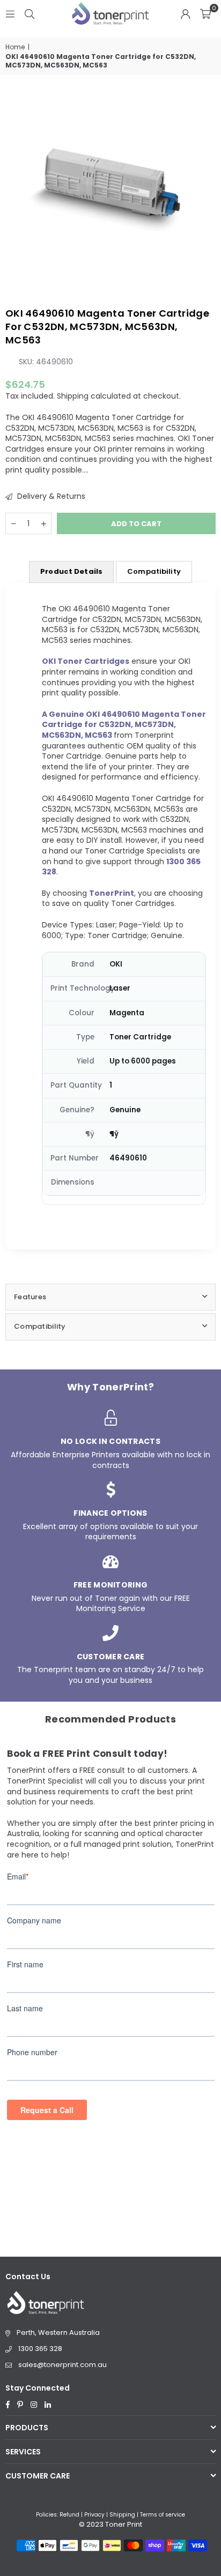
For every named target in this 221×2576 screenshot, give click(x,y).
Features (30, 1297)
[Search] (30, 13)
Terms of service (163, 2515)
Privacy (94, 2515)
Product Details (71, 571)
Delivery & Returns (50, 496)
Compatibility (154, 571)
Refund (69, 2515)
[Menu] (10, 13)
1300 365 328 (40, 2349)
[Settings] (186, 13)
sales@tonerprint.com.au (62, 2365)
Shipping (73, 396)
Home (15, 47)
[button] (205, 13)
